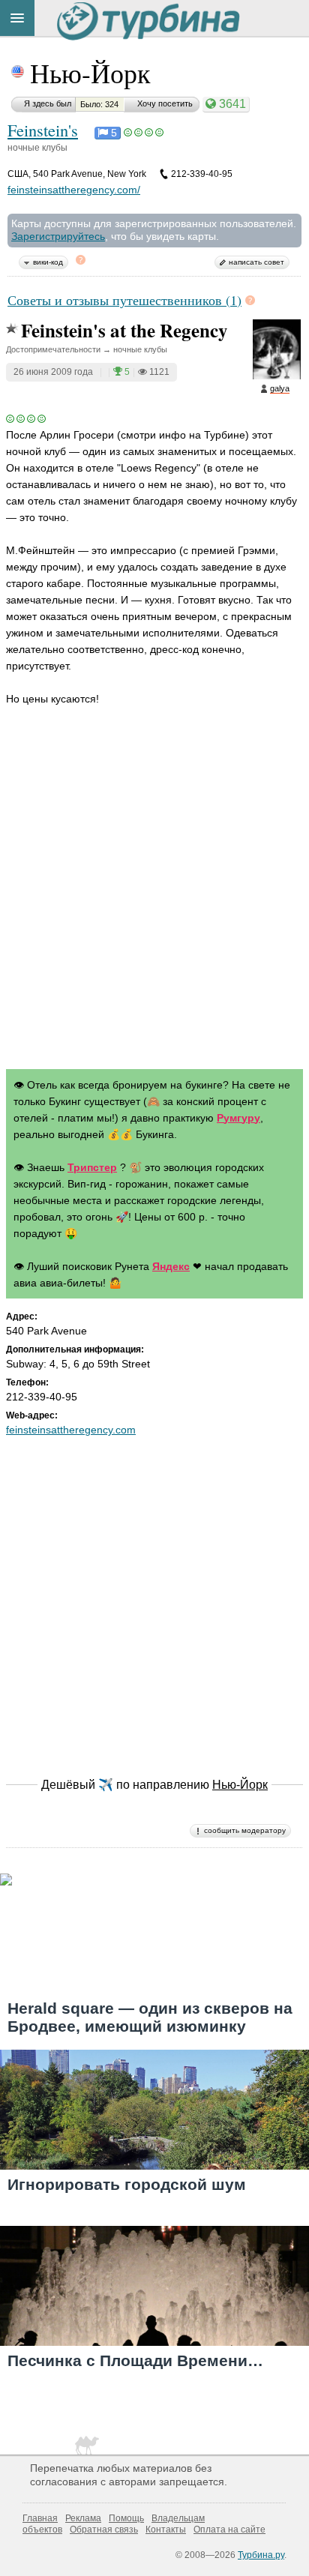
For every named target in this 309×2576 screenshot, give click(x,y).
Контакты (166, 2530)
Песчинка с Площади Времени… (135, 2360)
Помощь (126, 2518)
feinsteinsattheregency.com (71, 1430)
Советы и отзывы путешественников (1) (124, 300)
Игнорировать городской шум (127, 2184)
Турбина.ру (261, 2555)
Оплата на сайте (229, 2530)
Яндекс (171, 1266)
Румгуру (238, 1118)
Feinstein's (43, 130)
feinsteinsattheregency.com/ (74, 190)
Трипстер (92, 1167)
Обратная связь (104, 2530)
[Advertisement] (154, 891)
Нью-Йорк (90, 73)
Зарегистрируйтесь (58, 236)
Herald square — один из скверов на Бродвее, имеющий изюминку (150, 2017)
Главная (40, 2518)
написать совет (256, 262)
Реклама (83, 2518)
